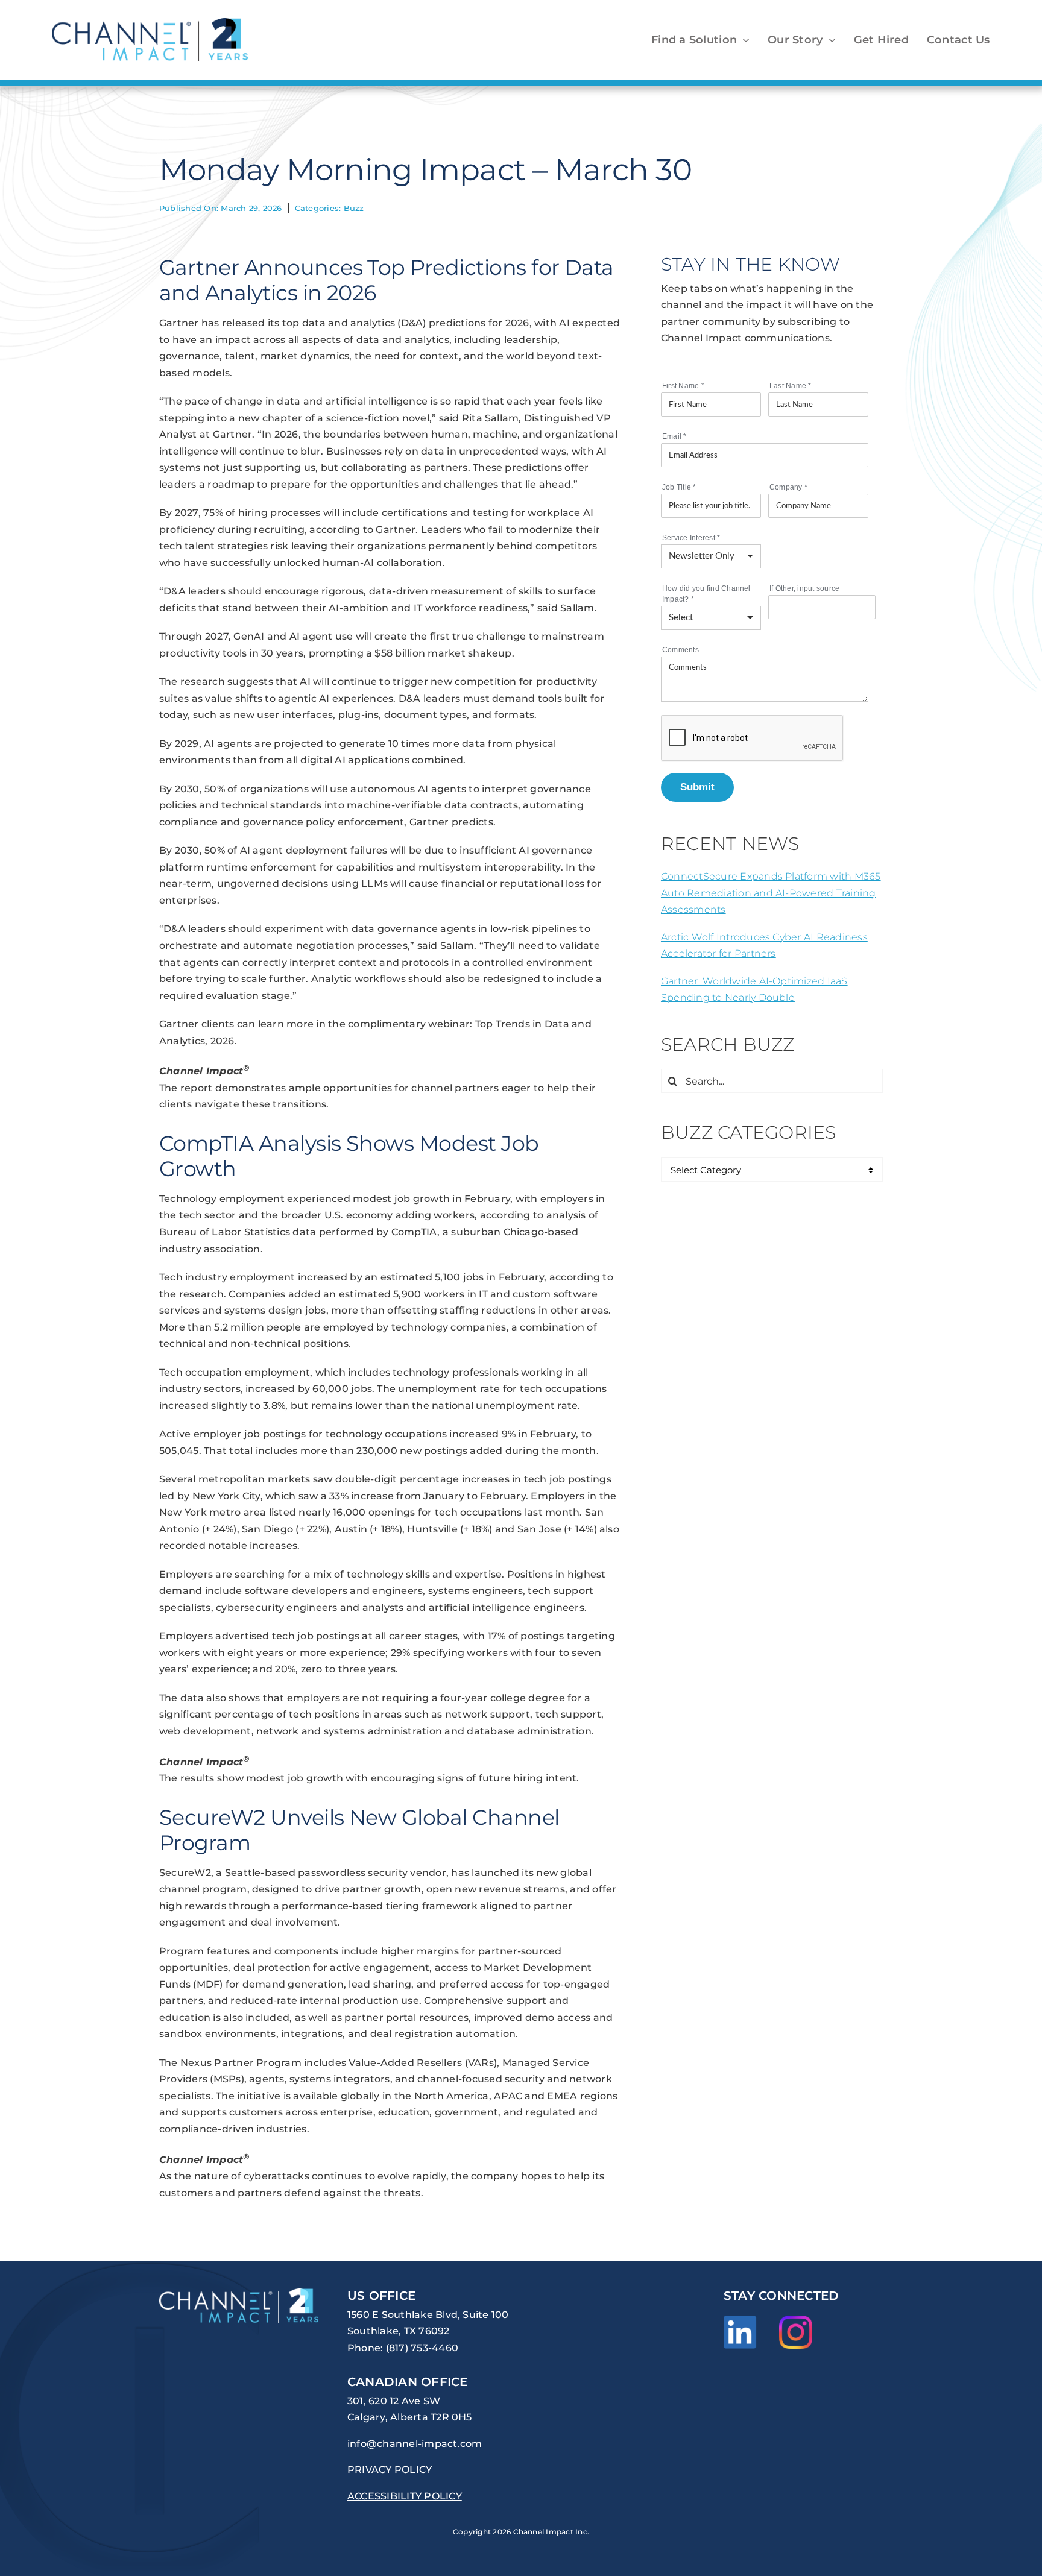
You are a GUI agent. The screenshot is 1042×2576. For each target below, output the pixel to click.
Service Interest (691, 538)
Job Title (679, 487)
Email (674, 436)
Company (788, 487)
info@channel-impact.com (415, 2444)
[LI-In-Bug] (740, 2320)
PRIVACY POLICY (390, 2470)
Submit (697, 787)
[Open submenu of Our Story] (829, 40)
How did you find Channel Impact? (706, 594)
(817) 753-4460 (422, 2348)
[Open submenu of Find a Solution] (743, 40)
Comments (680, 650)
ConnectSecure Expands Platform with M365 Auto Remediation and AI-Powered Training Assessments (771, 893)
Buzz (354, 208)
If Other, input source (804, 588)
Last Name (791, 386)
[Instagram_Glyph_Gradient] (796, 2320)
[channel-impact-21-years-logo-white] (239, 2293)
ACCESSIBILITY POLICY (405, 2496)
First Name (683, 386)
